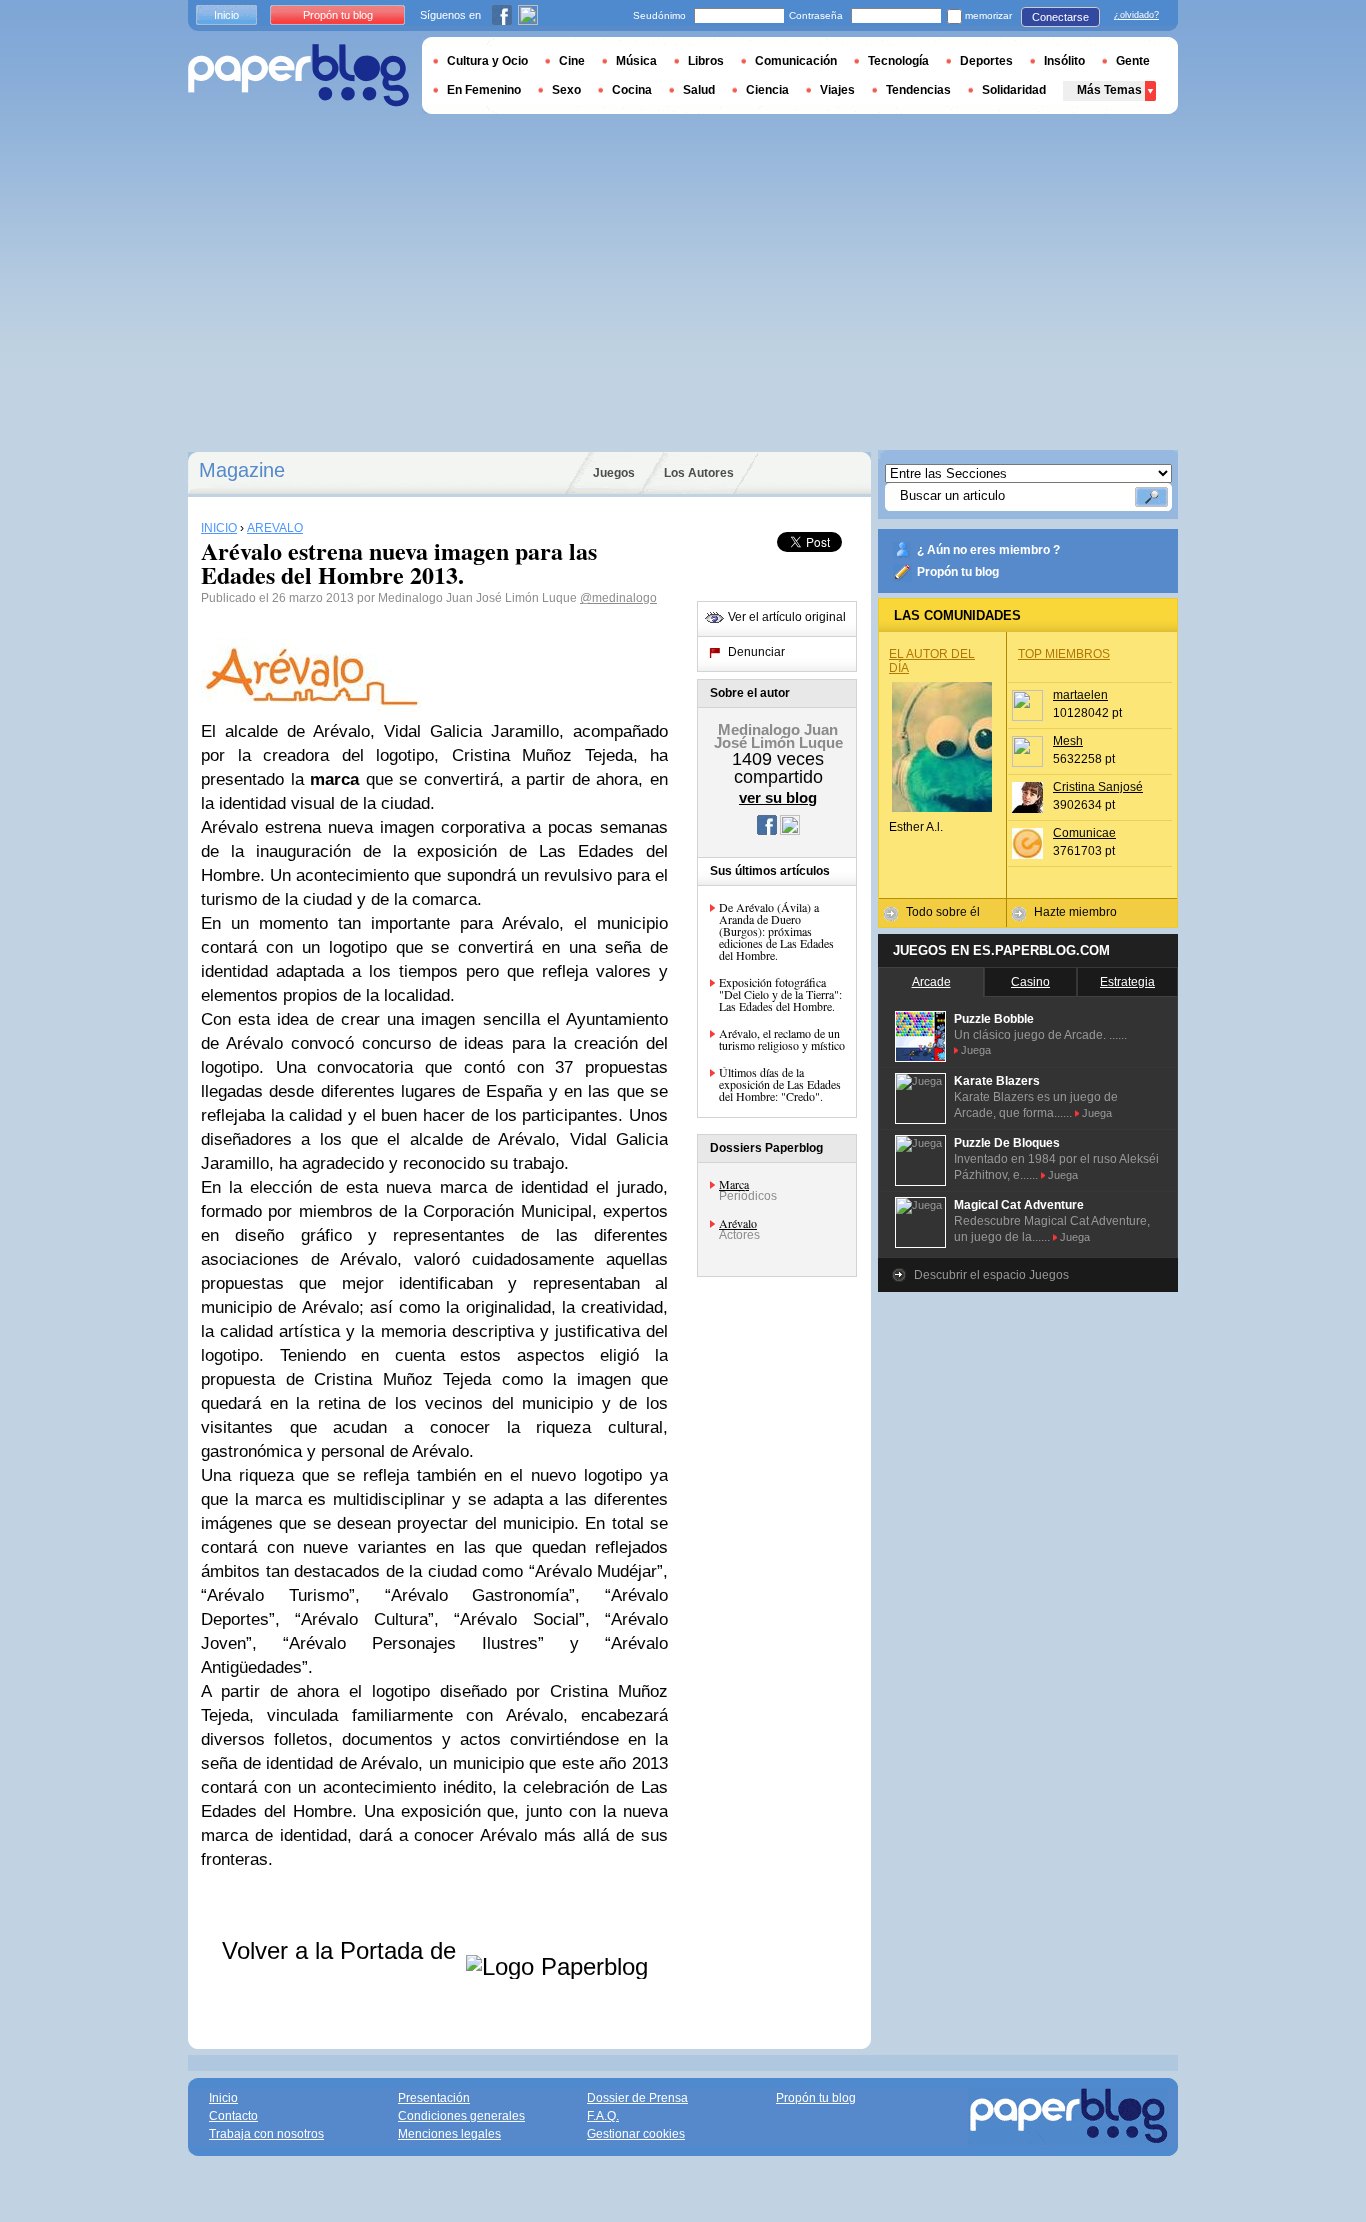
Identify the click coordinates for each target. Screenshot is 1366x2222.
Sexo (566, 90)
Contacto (233, 2116)
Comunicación (796, 61)
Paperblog (298, 75)
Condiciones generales (461, 2116)
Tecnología (898, 61)
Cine (572, 61)
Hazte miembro (1075, 912)
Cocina (632, 90)
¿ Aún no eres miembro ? (988, 550)
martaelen (1080, 695)
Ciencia (767, 90)
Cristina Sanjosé (1098, 787)
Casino (1030, 982)
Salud (699, 90)
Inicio (226, 15)
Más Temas (1109, 90)
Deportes (986, 61)
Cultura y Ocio (487, 61)
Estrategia (1127, 982)
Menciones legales (449, 2134)
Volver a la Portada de (342, 1950)
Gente (1133, 61)
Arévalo (738, 1223)
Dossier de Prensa (637, 2098)
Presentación (434, 2098)
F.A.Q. (603, 2116)
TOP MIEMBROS (1064, 654)
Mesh (1068, 741)
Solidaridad (1014, 90)
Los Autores (699, 473)
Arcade (931, 982)
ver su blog (778, 797)
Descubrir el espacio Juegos (991, 1275)
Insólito (1064, 61)
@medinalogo (618, 598)
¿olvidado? (1136, 15)
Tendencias (918, 90)
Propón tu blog (958, 572)
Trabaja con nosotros (266, 2134)
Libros (706, 61)
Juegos (614, 473)
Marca (734, 1184)
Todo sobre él (943, 912)
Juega (976, 1050)
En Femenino (484, 90)
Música (636, 61)
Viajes (837, 90)
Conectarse (1060, 17)
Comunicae (1084, 833)
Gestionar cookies (636, 2134)
